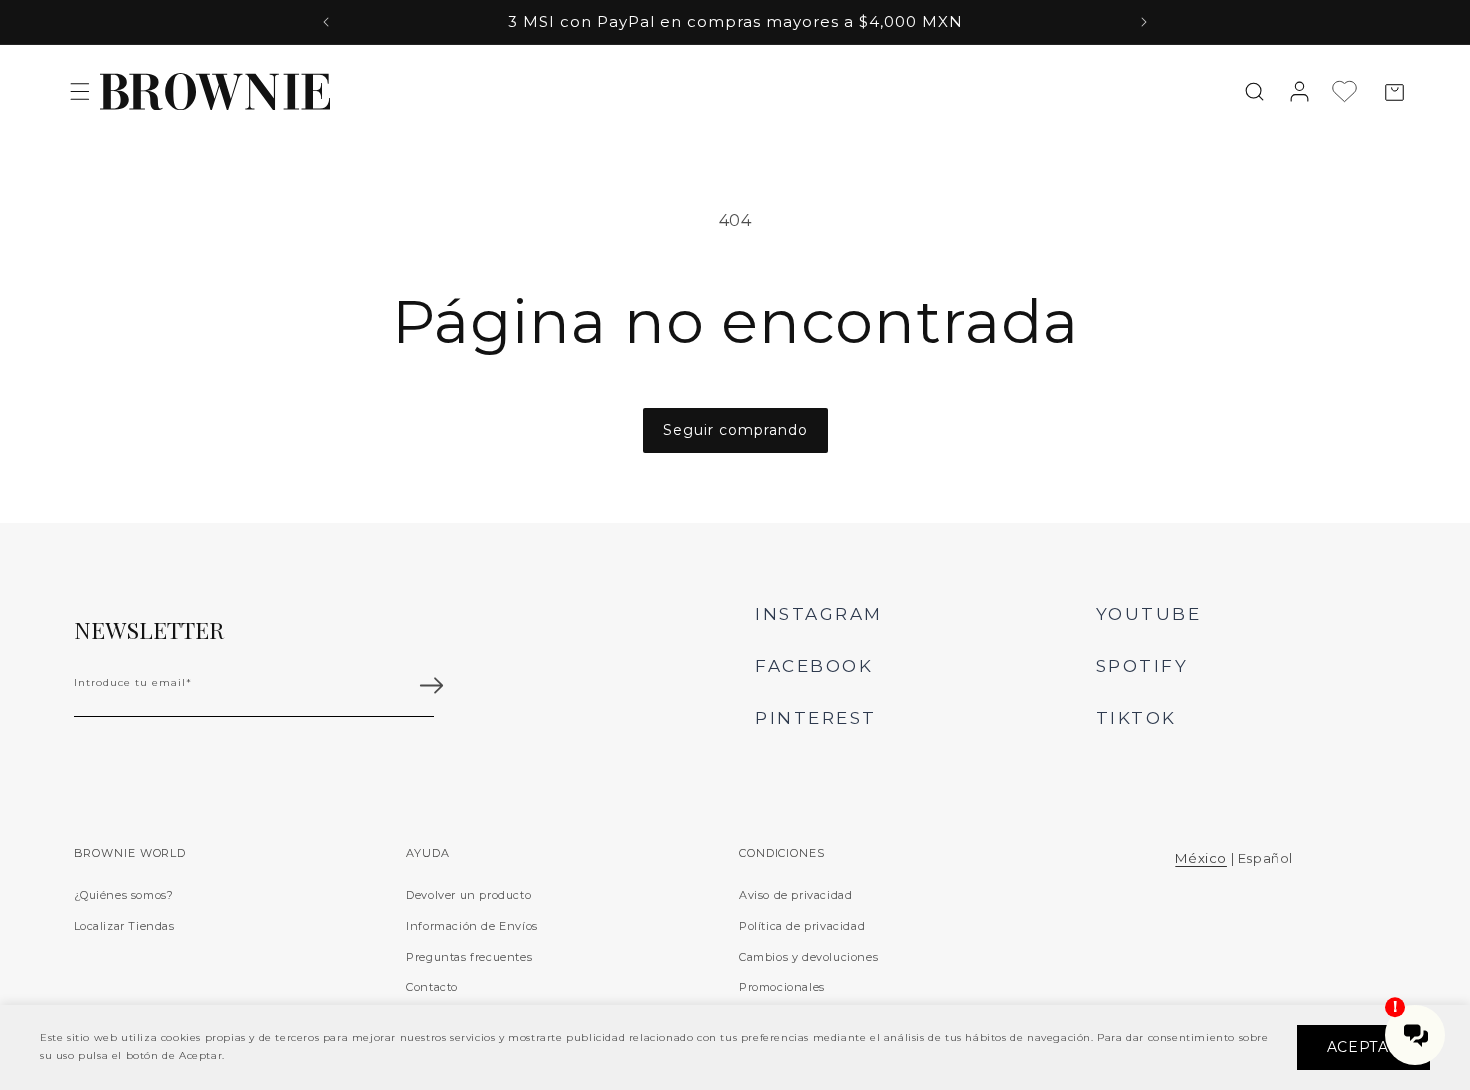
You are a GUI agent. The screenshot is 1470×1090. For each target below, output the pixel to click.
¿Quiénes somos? (124, 895)
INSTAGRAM (819, 614)
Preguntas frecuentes (469, 957)
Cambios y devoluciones (808, 957)
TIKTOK (1136, 718)
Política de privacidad (802, 926)
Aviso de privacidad (795, 895)
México (1201, 858)
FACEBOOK (814, 666)
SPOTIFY (1142, 666)
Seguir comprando (735, 430)
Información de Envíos (472, 926)
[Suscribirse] (432, 686)
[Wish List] (1349, 91)
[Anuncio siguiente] (1144, 22)
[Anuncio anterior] (326, 22)
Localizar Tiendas (124, 926)
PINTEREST (816, 718)
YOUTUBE (1149, 614)
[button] (80, 91)
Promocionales (782, 987)
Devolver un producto (468, 895)
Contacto (432, 987)
